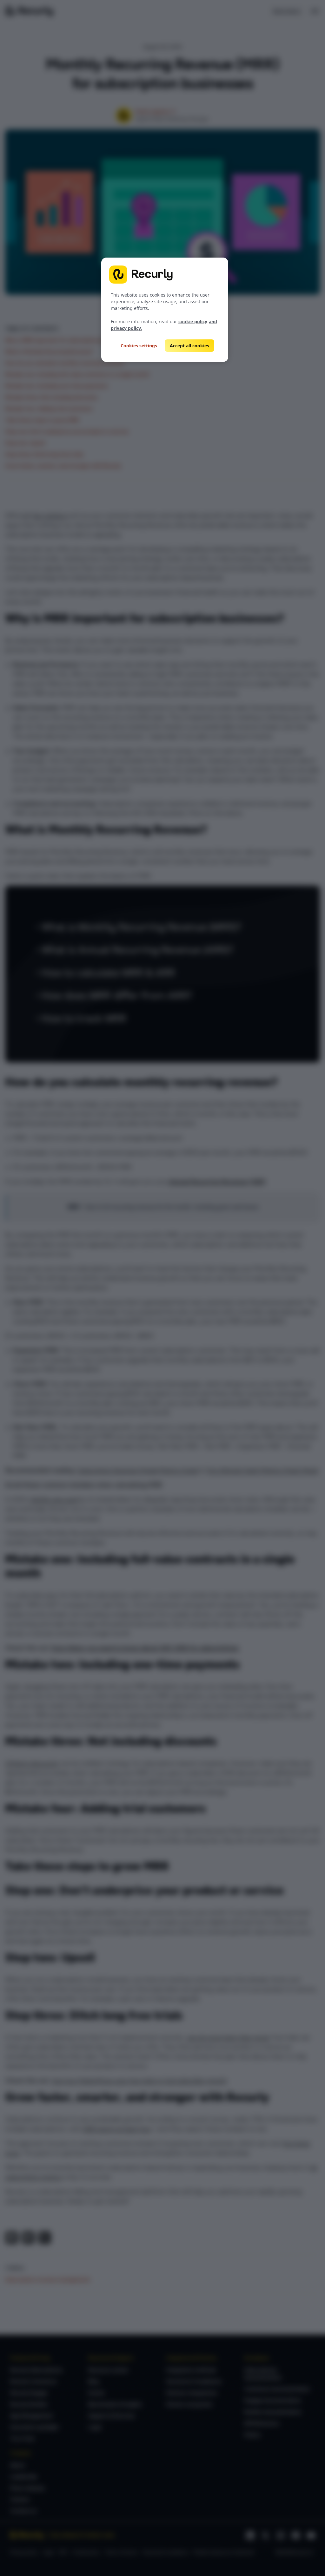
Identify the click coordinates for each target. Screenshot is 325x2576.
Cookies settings (139, 346)
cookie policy (193, 321)
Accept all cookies (189, 346)
